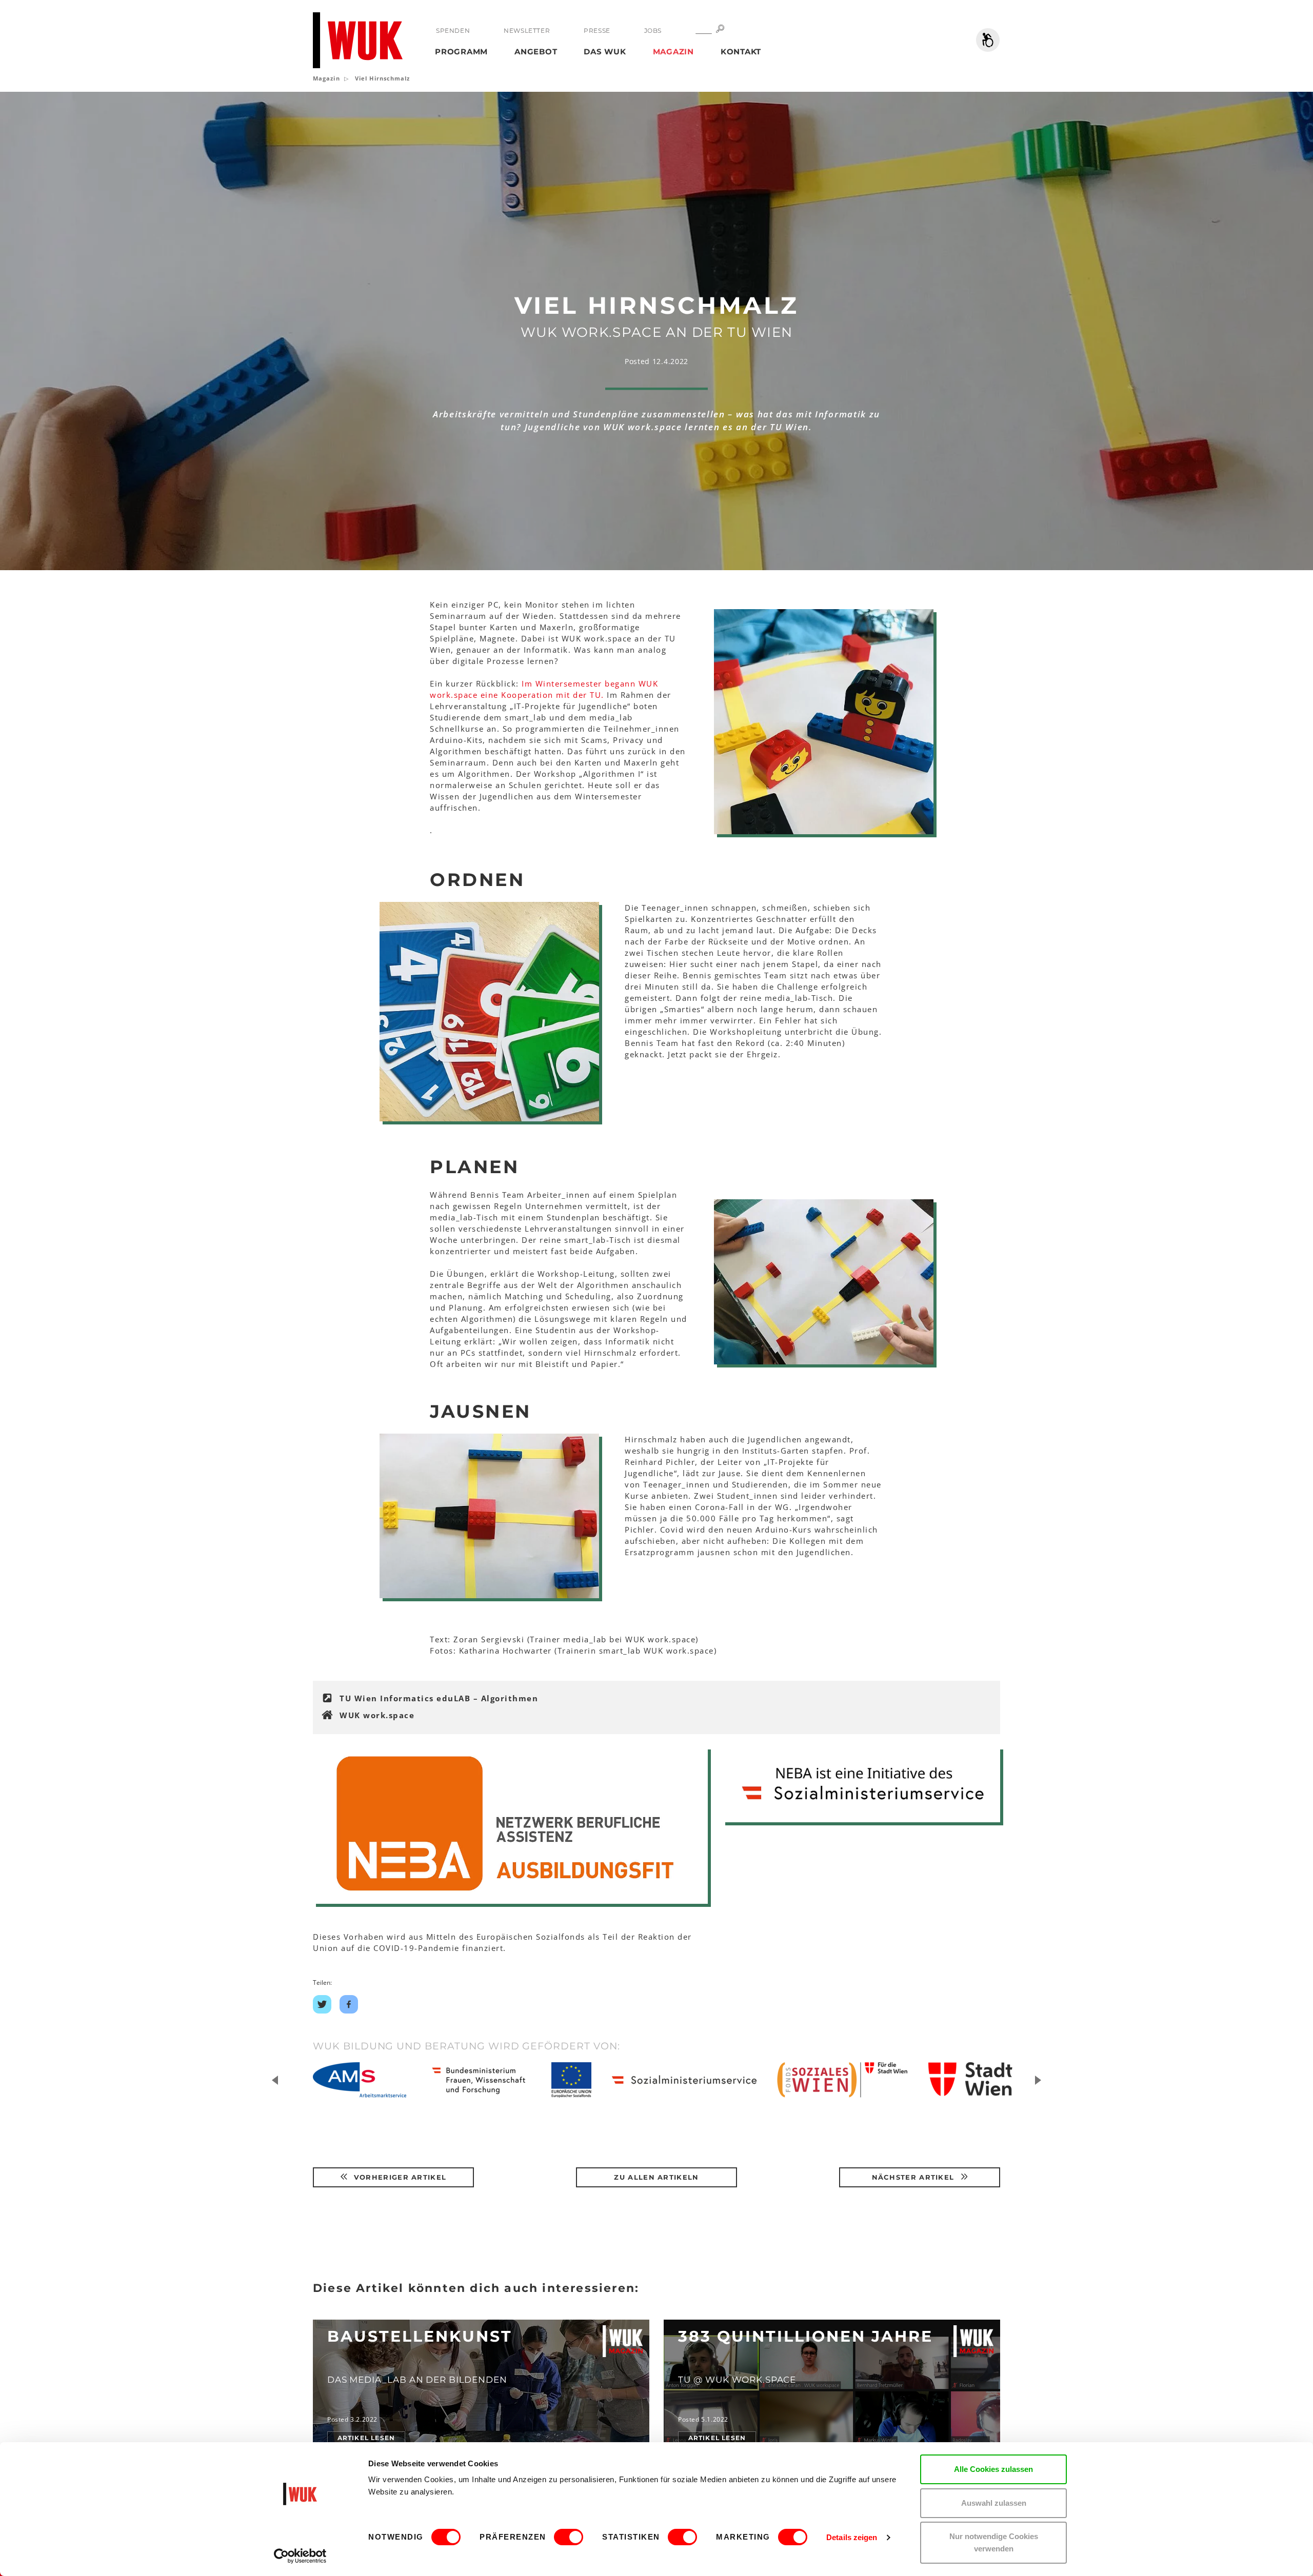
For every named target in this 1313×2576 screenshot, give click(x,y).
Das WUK (605, 52)
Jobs (653, 31)
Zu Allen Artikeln (656, 2177)
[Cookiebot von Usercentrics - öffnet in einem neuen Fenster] (300, 2556)
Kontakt (741, 52)
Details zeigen (852, 2537)
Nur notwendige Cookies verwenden (994, 2542)
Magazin (673, 52)
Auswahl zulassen (994, 2503)
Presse (597, 31)
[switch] (569, 2537)
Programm (461, 52)
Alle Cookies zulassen (993, 2469)
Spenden (453, 31)
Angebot (536, 52)
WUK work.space (377, 1715)
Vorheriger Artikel (399, 2177)
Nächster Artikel (914, 2177)
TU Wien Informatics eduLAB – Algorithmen (439, 1698)
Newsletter (527, 31)
